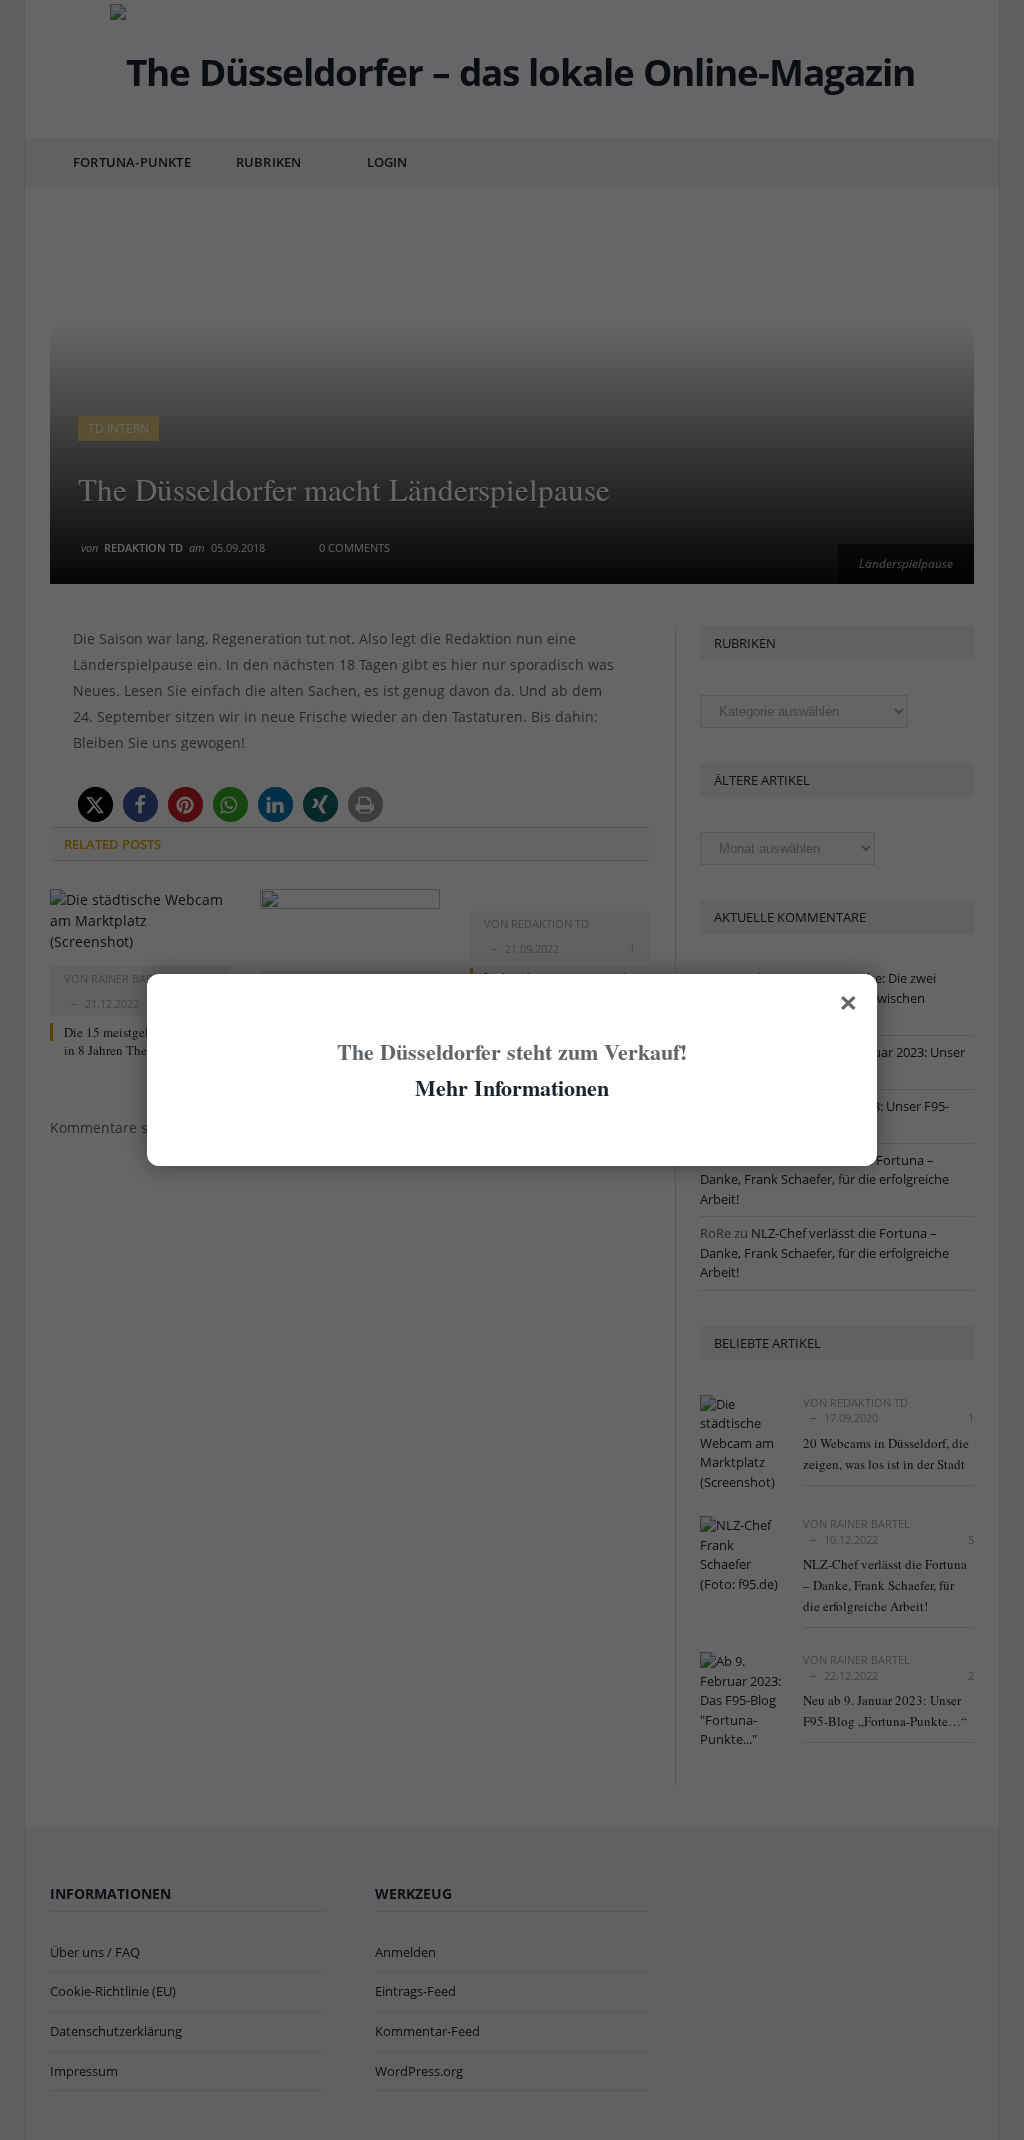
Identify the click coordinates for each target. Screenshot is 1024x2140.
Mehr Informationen (512, 1087)
